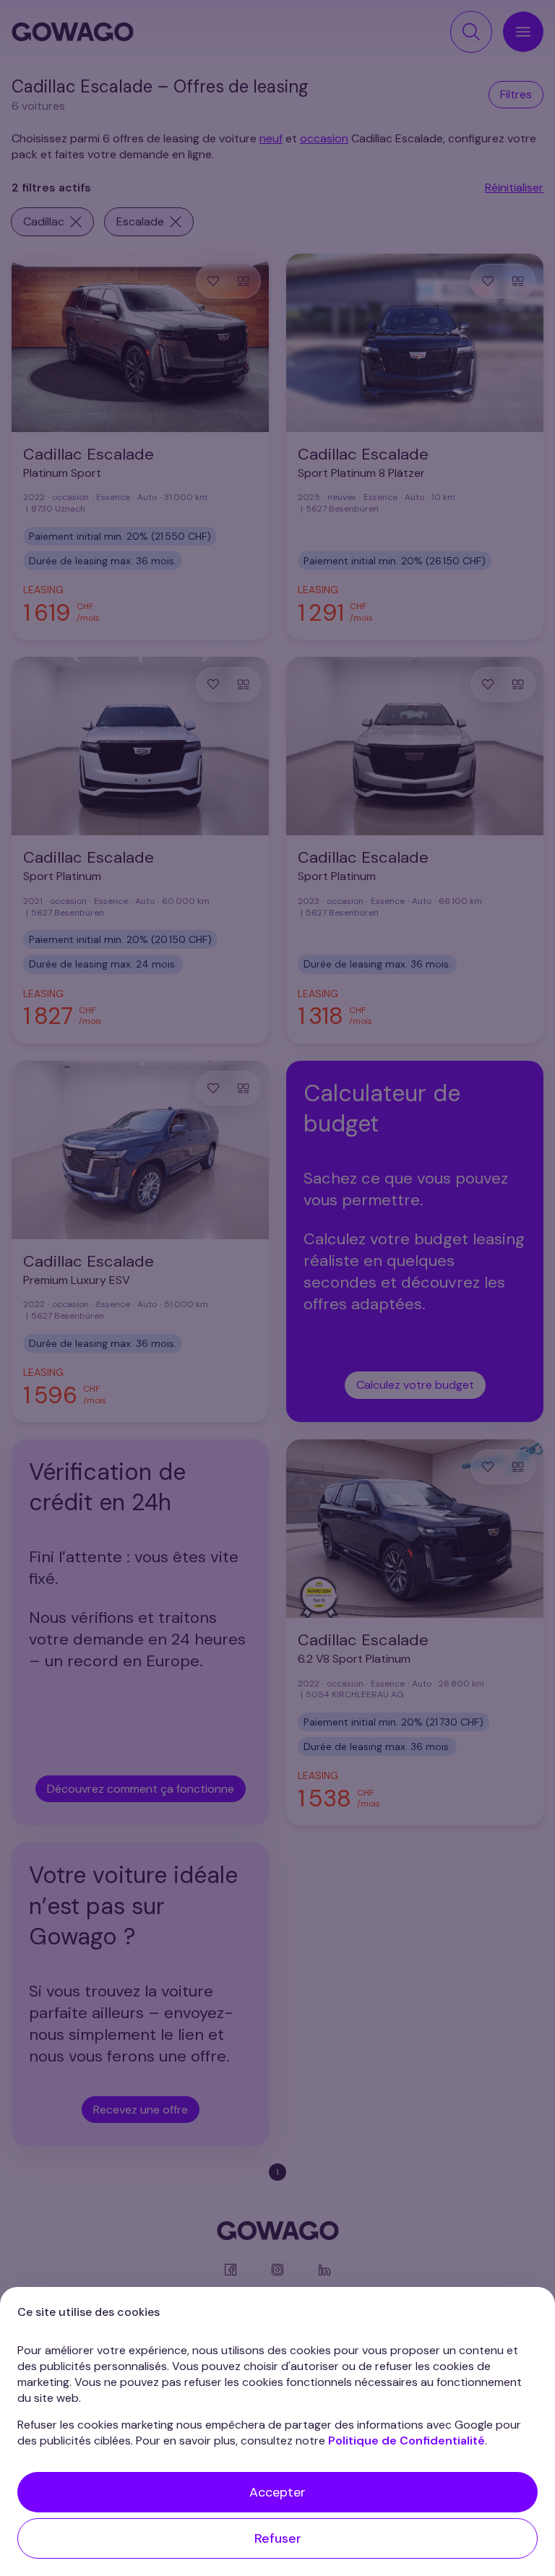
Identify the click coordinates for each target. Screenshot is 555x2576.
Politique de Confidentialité (406, 2441)
